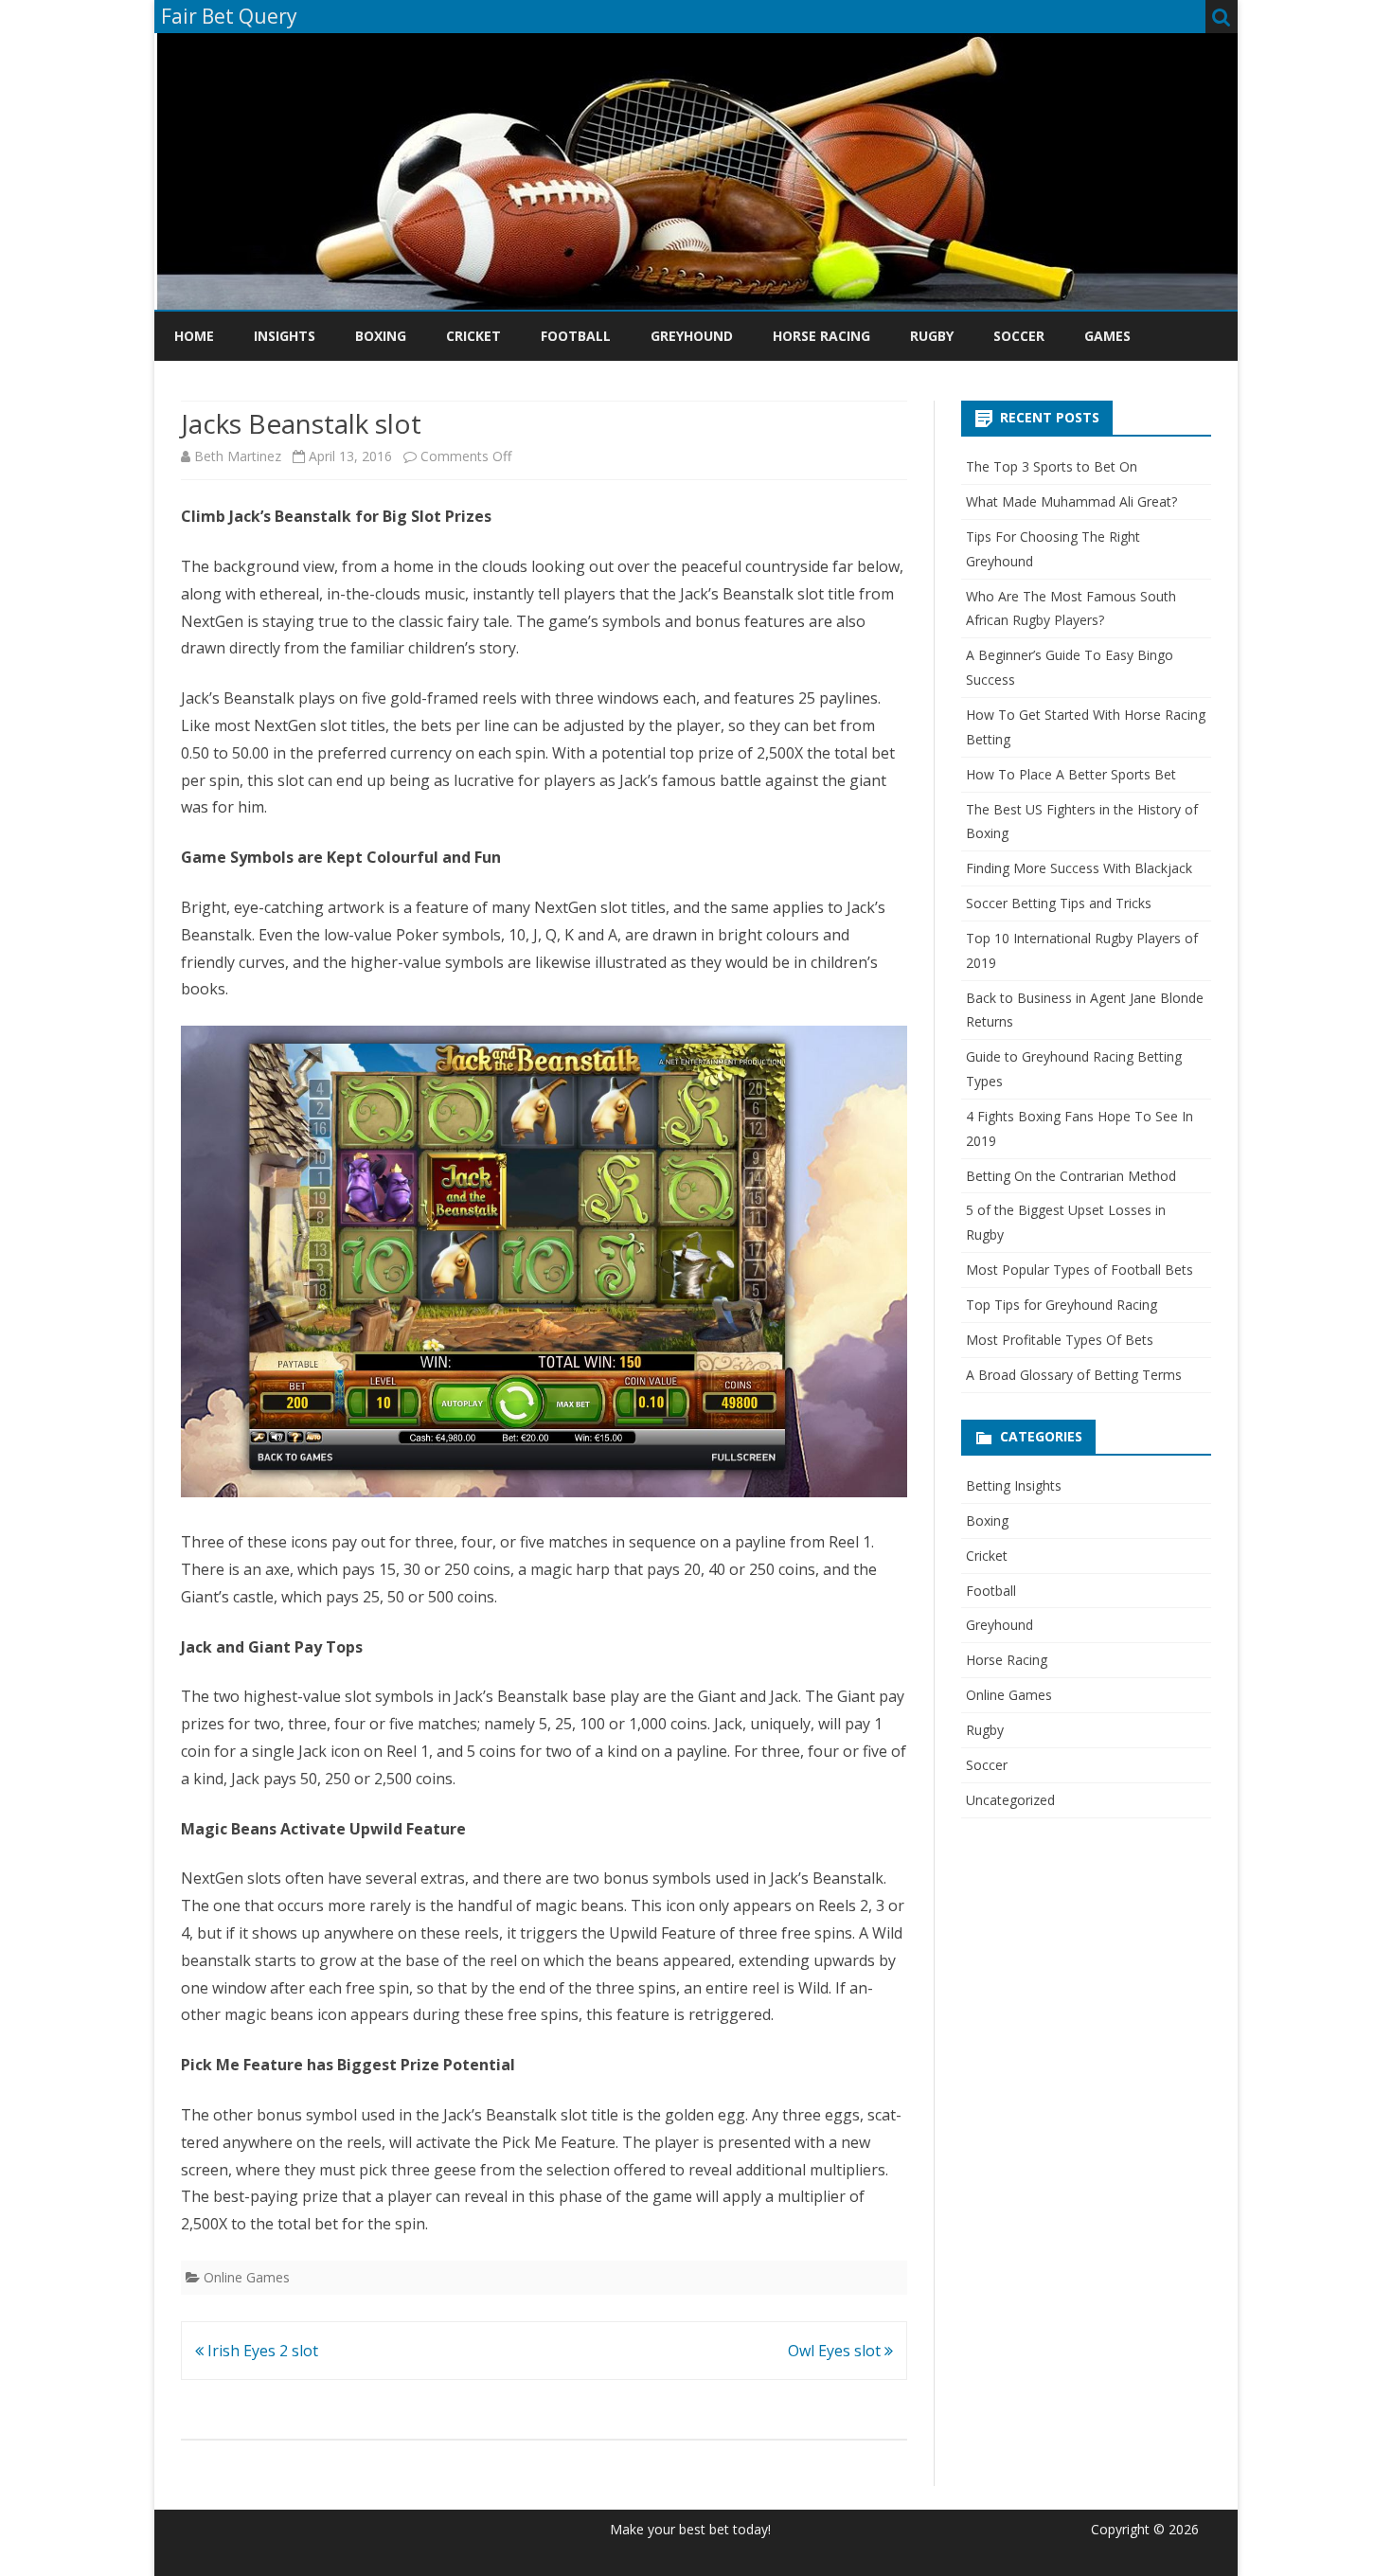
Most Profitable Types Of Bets (1060, 1340)
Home (194, 336)
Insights (285, 336)
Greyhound (692, 336)
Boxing (381, 336)
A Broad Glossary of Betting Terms (1074, 1375)
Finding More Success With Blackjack (1079, 868)
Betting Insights (1014, 1485)
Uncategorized (1010, 1800)
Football (576, 336)
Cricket (473, 336)
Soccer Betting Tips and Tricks (1059, 903)
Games (1107, 336)
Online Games (247, 2277)
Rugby (932, 336)
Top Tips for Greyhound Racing (1062, 1305)
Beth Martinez (238, 456)
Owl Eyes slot (836, 2351)
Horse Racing (821, 336)
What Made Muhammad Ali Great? (1071, 501)
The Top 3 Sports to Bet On (1052, 466)
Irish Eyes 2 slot (261, 2351)
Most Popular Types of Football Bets (1080, 1270)
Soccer (1019, 336)
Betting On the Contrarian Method (1071, 1176)
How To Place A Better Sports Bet (1071, 774)
